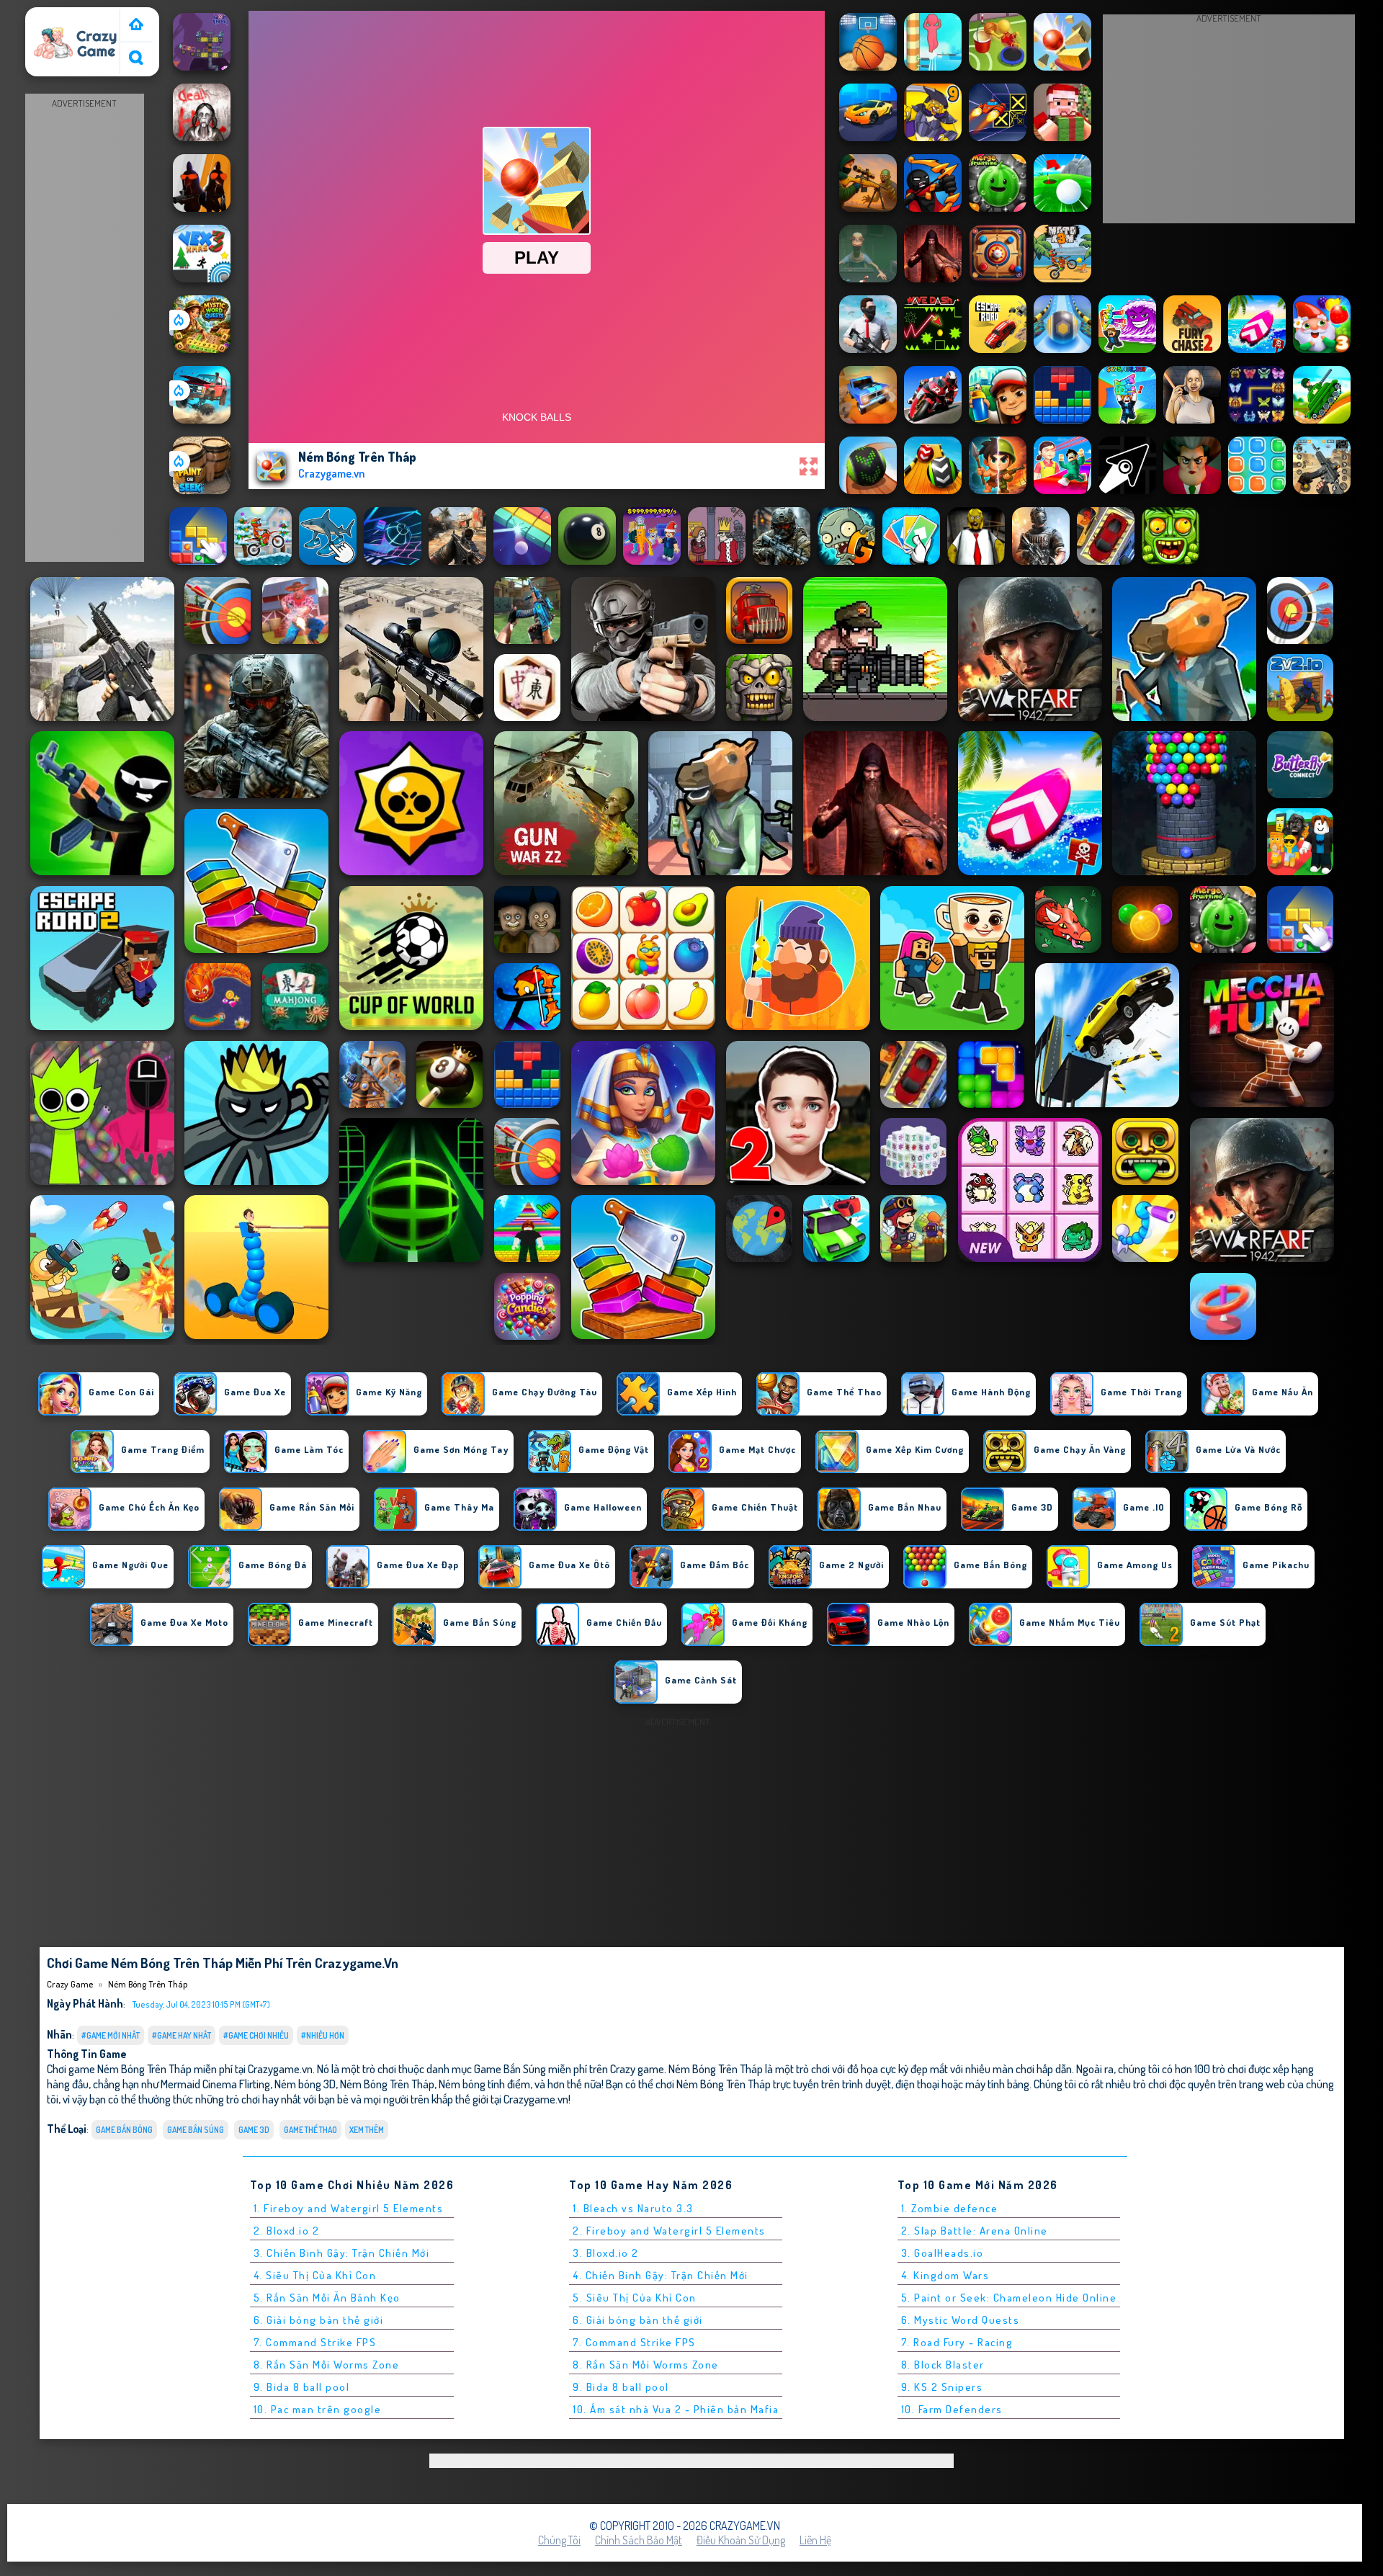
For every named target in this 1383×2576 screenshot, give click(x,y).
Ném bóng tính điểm (484, 2084)
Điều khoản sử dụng (741, 2540)
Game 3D (254, 2130)
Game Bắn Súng (196, 2130)
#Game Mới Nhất (111, 2035)
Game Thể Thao (310, 2130)
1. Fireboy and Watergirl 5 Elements (349, 2208)
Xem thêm (367, 2130)
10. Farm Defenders (952, 2409)
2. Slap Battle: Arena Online (975, 2231)
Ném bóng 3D (305, 2084)
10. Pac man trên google (318, 2409)
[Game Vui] (136, 26)
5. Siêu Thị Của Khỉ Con (635, 2298)
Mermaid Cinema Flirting (215, 2084)
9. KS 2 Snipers (942, 2387)
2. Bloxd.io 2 (287, 2231)
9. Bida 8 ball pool (302, 2387)
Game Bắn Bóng (124, 2130)
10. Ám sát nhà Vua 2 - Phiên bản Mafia (676, 2409)
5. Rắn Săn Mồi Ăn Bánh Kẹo (327, 2298)
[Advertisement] (84, 328)
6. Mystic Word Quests (961, 2320)
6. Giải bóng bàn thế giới (319, 2320)
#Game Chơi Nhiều (256, 2035)
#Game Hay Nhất (182, 2035)
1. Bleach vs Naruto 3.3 (633, 2208)
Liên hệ (815, 2540)
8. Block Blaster (943, 2365)
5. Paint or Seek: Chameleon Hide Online (1009, 2298)
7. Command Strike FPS (315, 2342)
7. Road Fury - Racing (957, 2342)
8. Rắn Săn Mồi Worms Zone (327, 2365)
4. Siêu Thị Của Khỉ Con (315, 2275)
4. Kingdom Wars (945, 2275)
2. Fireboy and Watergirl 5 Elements (669, 2231)
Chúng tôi (559, 2540)
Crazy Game (59, 17)
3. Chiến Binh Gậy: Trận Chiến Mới (342, 2253)
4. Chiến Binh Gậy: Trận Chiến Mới (661, 2275)
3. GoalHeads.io (943, 2253)
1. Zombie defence (950, 2208)
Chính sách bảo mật (639, 2540)
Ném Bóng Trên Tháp (148, 1984)
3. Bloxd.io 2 (606, 2253)
